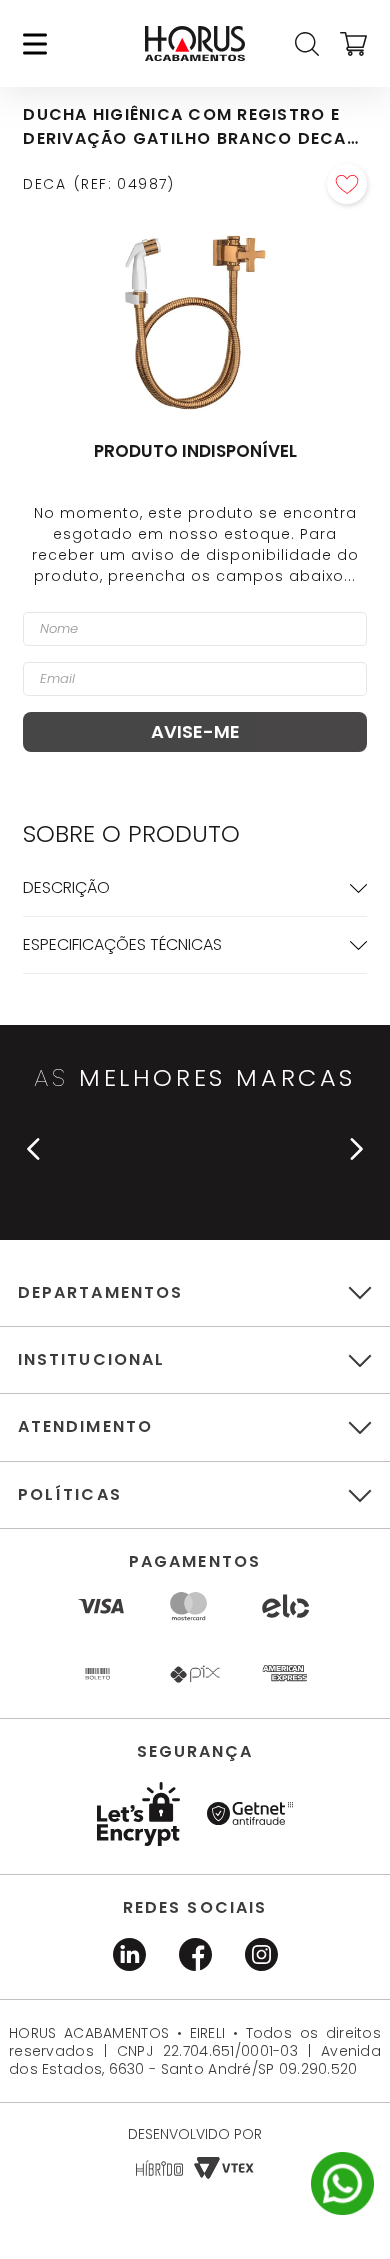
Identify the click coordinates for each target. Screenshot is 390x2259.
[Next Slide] (356, 1149)
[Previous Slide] (34, 1149)
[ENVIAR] (194, 732)
